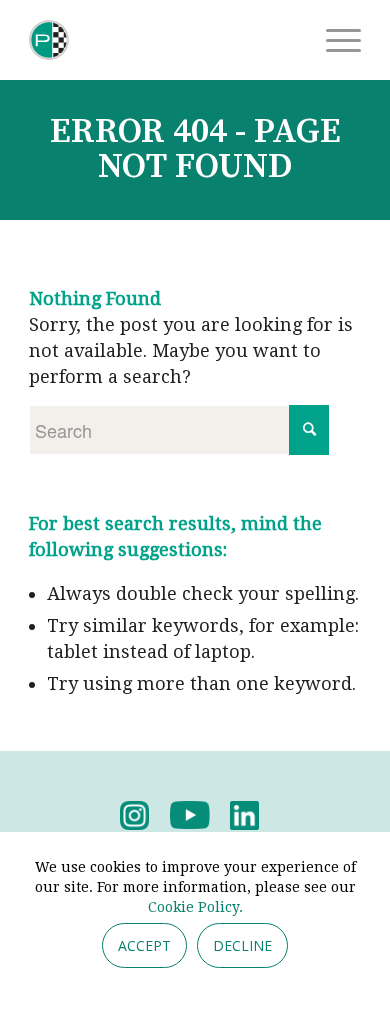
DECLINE (242, 945)
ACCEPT (144, 945)
